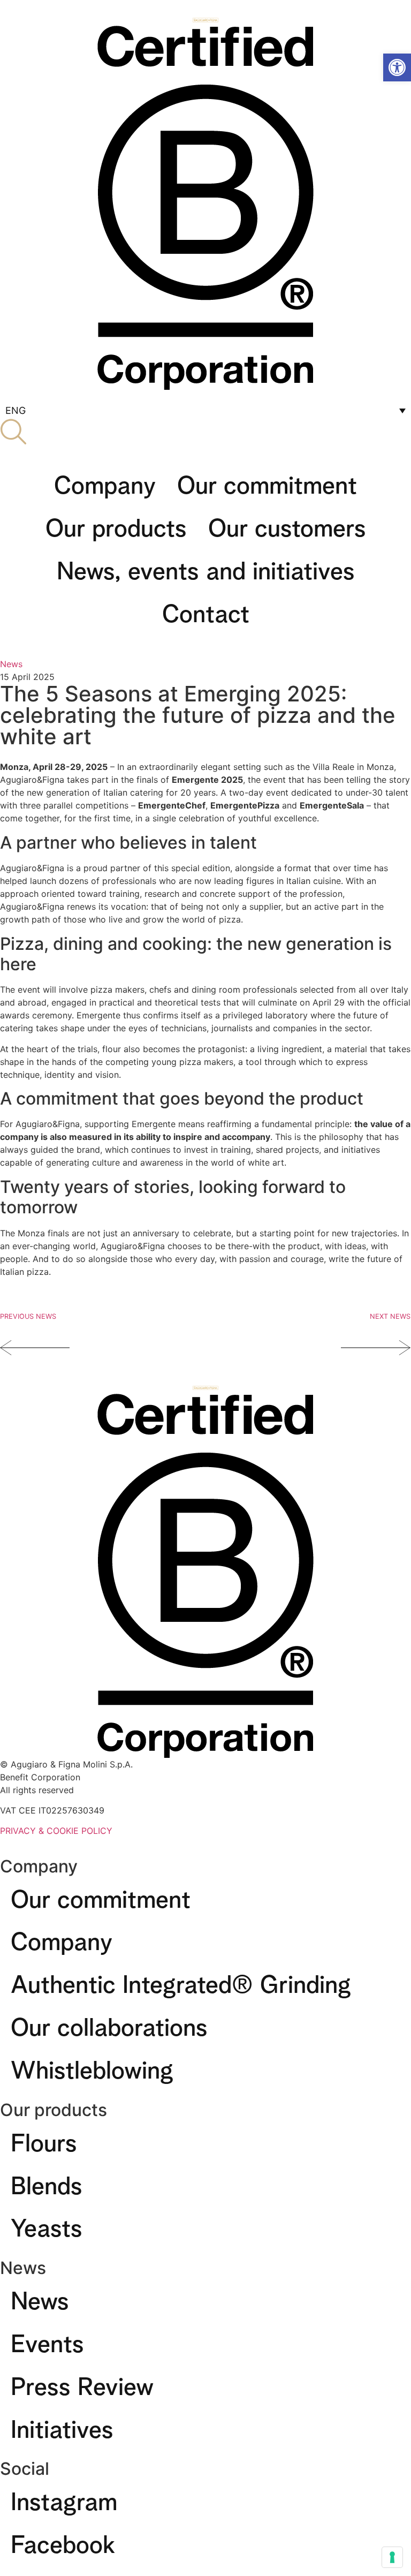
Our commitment (267, 482)
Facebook (63, 2541)
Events (47, 2340)
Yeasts (47, 2225)
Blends (47, 2182)
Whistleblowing (92, 2067)
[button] (397, 67)
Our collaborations (109, 2024)
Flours (44, 2140)
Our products (116, 525)
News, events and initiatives (206, 568)
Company (105, 482)
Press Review (82, 2383)
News (11, 664)
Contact (206, 610)
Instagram (64, 2498)
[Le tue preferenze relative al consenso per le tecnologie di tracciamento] (392, 2557)
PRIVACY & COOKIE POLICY (56, 1831)
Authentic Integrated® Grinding (181, 1981)
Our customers (287, 525)
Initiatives (62, 2426)
